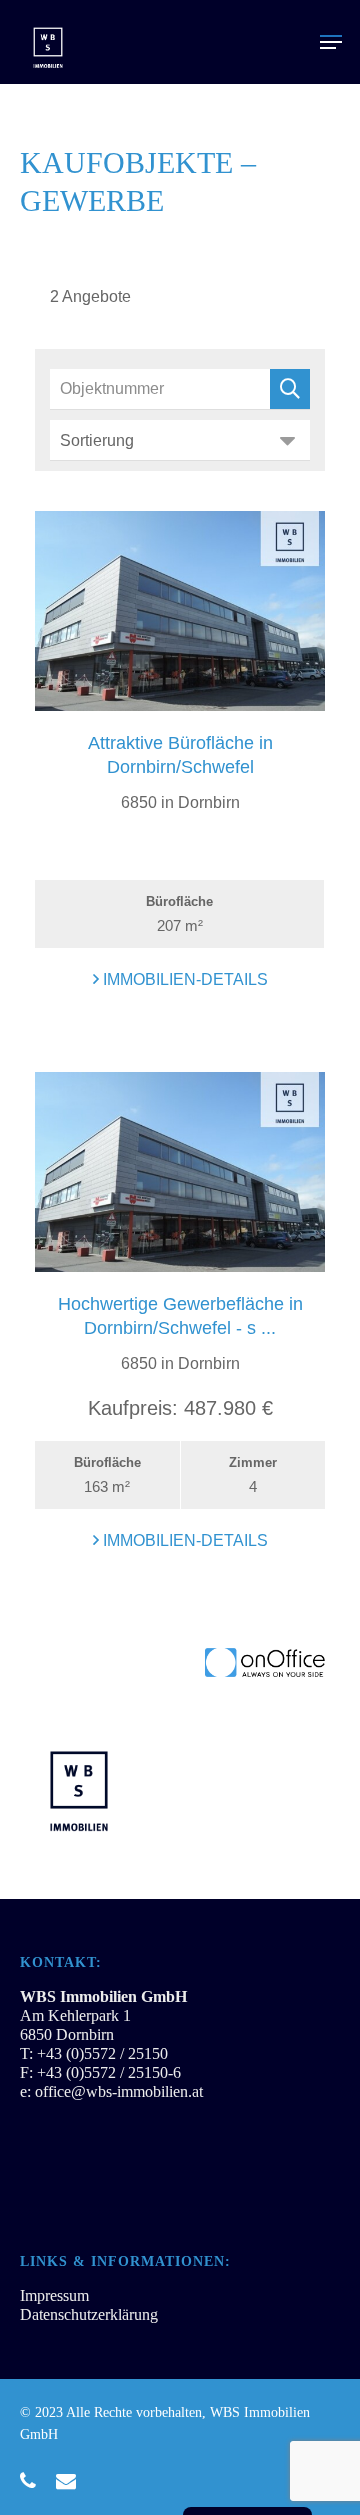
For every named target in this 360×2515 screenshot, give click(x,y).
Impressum (54, 2295)
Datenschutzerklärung (89, 2314)
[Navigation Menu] (331, 42)
